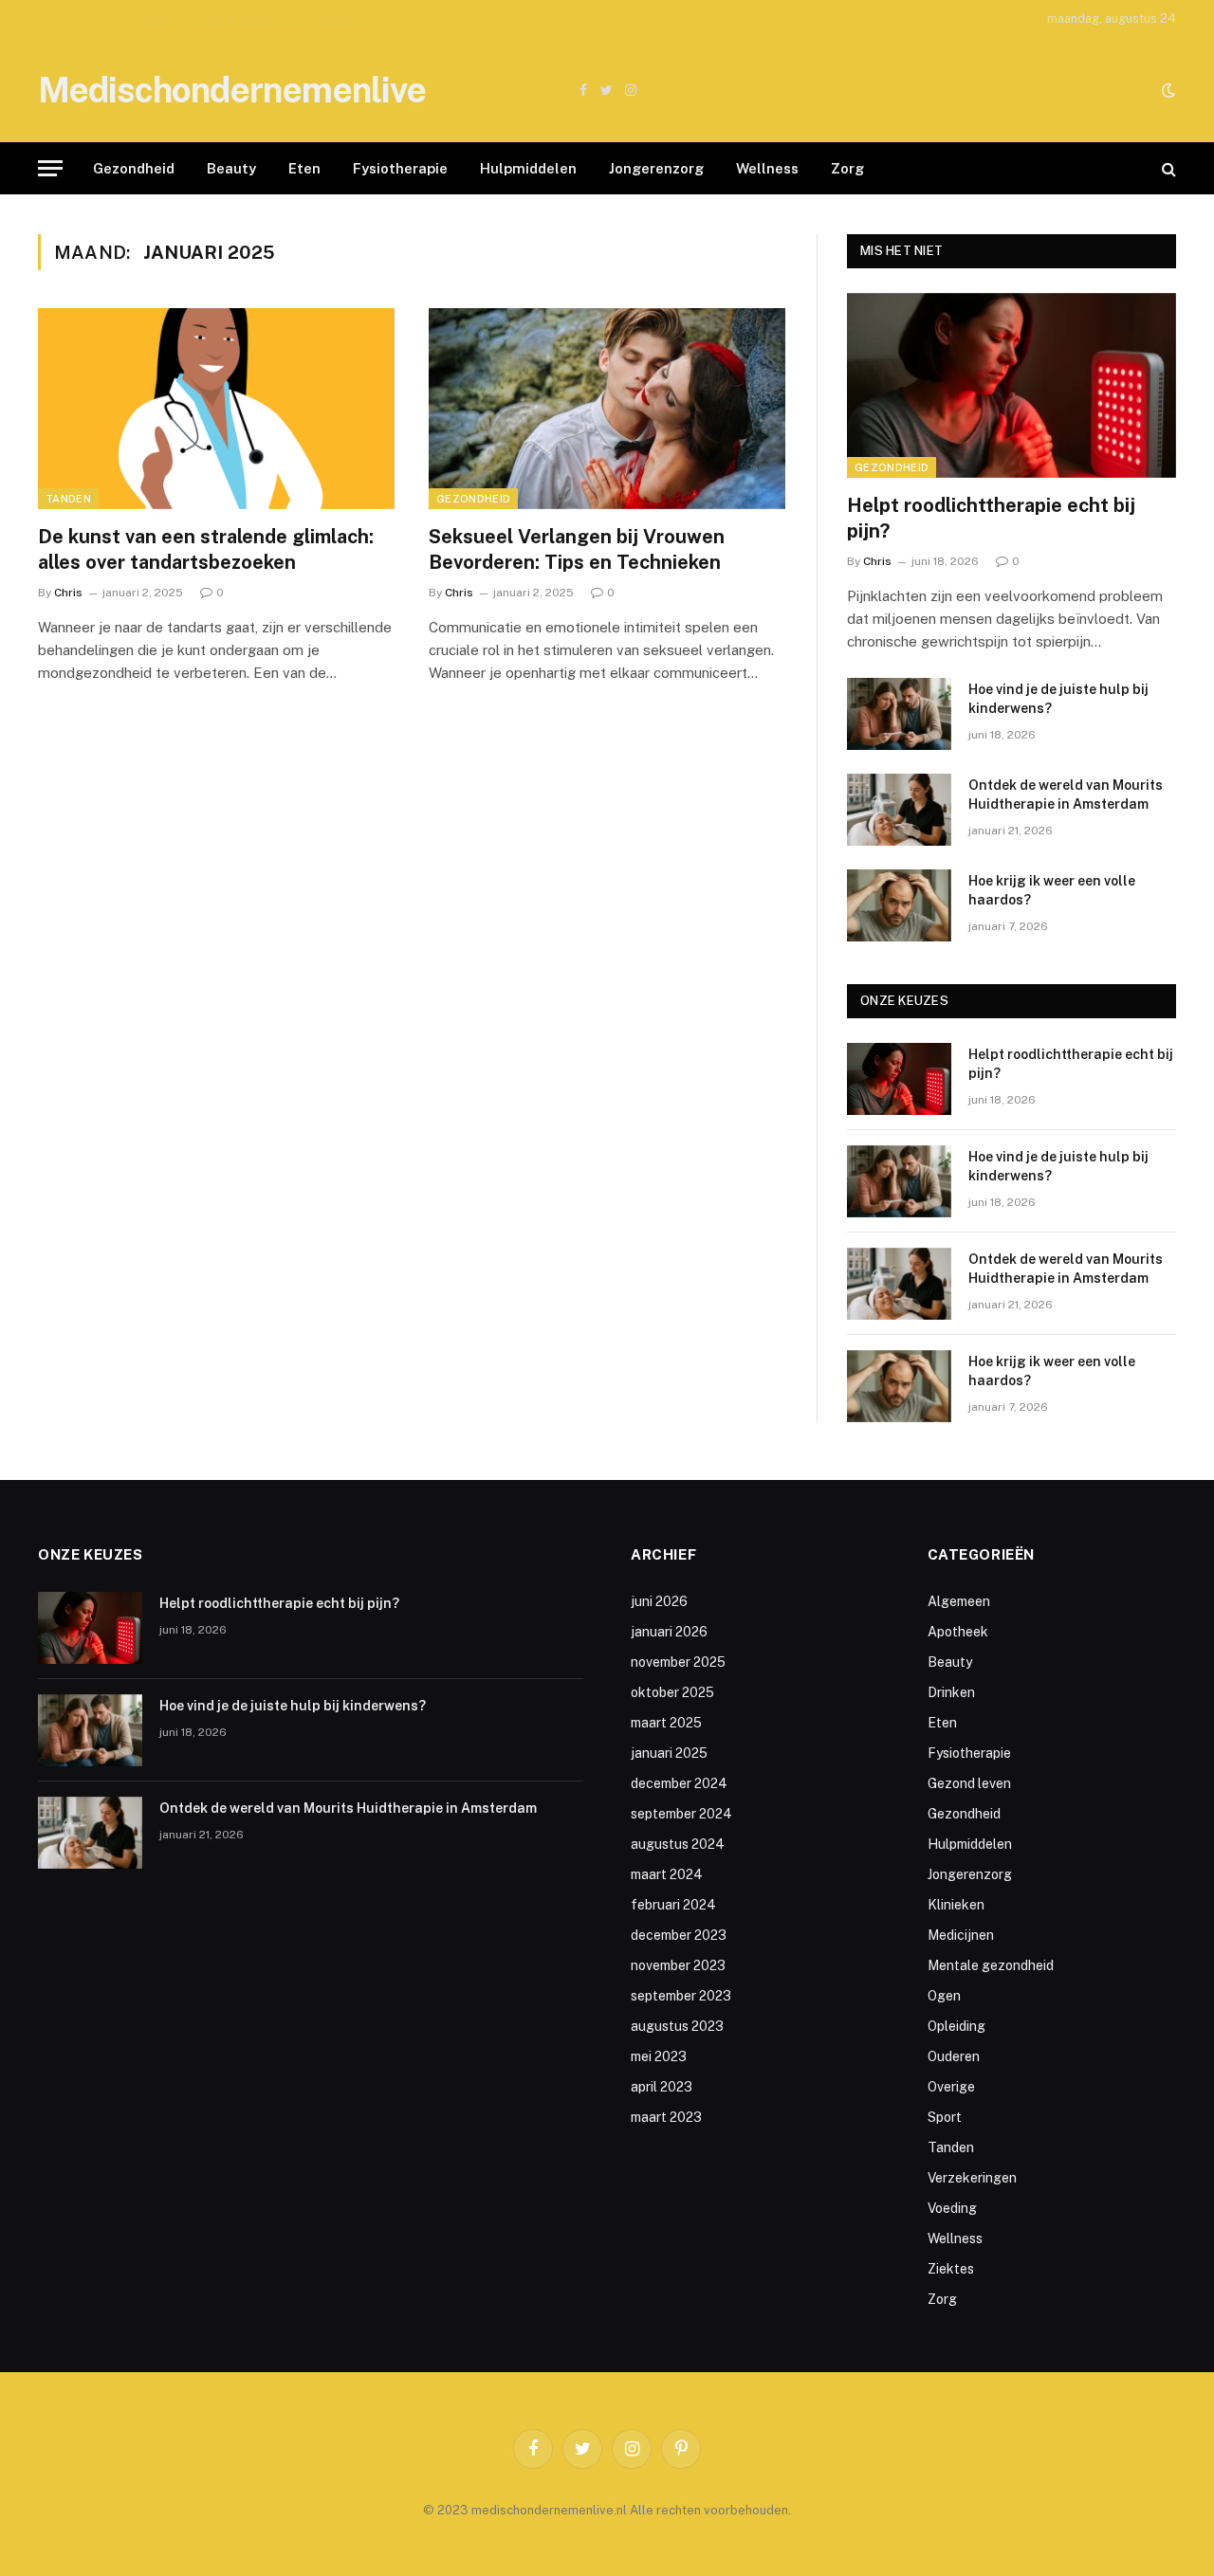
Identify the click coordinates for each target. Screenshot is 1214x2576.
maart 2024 (667, 1874)
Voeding (952, 2208)
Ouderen (954, 2056)
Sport (945, 2117)
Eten (304, 168)
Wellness (767, 168)
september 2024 (681, 1814)
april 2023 (662, 2087)
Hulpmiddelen (528, 168)
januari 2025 (669, 1753)
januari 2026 (669, 1632)
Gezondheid (134, 168)
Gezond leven (969, 1783)
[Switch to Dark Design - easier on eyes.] (1167, 90)
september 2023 (681, 1996)
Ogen (944, 1996)
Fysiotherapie (400, 168)
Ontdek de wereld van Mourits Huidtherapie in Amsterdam (1066, 795)
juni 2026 (659, 1601)
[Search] (1167, 168)
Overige (951, 2087)
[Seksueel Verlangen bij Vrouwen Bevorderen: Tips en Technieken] (607, 409)
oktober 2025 (672, 1692)
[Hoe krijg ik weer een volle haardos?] (899, 905)
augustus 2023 (677, 2026)
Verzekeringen (972, 2178)
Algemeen (959, 1601)
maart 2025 (666, 1723)
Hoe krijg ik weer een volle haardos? (1052, 890)
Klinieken (956, 1905)
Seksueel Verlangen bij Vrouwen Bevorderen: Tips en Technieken (577, 549)
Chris (68, 593)
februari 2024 (673, 1905)
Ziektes (951, 2269)
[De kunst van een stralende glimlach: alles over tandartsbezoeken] (216, 409)
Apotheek (958, 1632)
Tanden (68, 499)
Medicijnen (961, 1935)
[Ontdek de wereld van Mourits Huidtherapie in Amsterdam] (899, 810)
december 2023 (679, 1935)
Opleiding (956, 2026)
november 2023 (678, 1965)
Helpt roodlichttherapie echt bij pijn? (991, 518)
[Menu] (50, 168)
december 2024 (679, 1783)
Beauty (231, 168)
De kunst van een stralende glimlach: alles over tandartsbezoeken (206, 549)
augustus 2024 (678, 1844)
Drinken (951, 1692)
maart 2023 (666, 2117)
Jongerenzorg (656, 168)
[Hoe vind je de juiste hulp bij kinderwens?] (899, 714)
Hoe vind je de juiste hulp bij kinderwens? (267, 19)
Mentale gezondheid (991, 1965)
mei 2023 (659, 2056)
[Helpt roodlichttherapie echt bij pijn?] (1012, 385)
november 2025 (678, 1662)
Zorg (847, 168)
